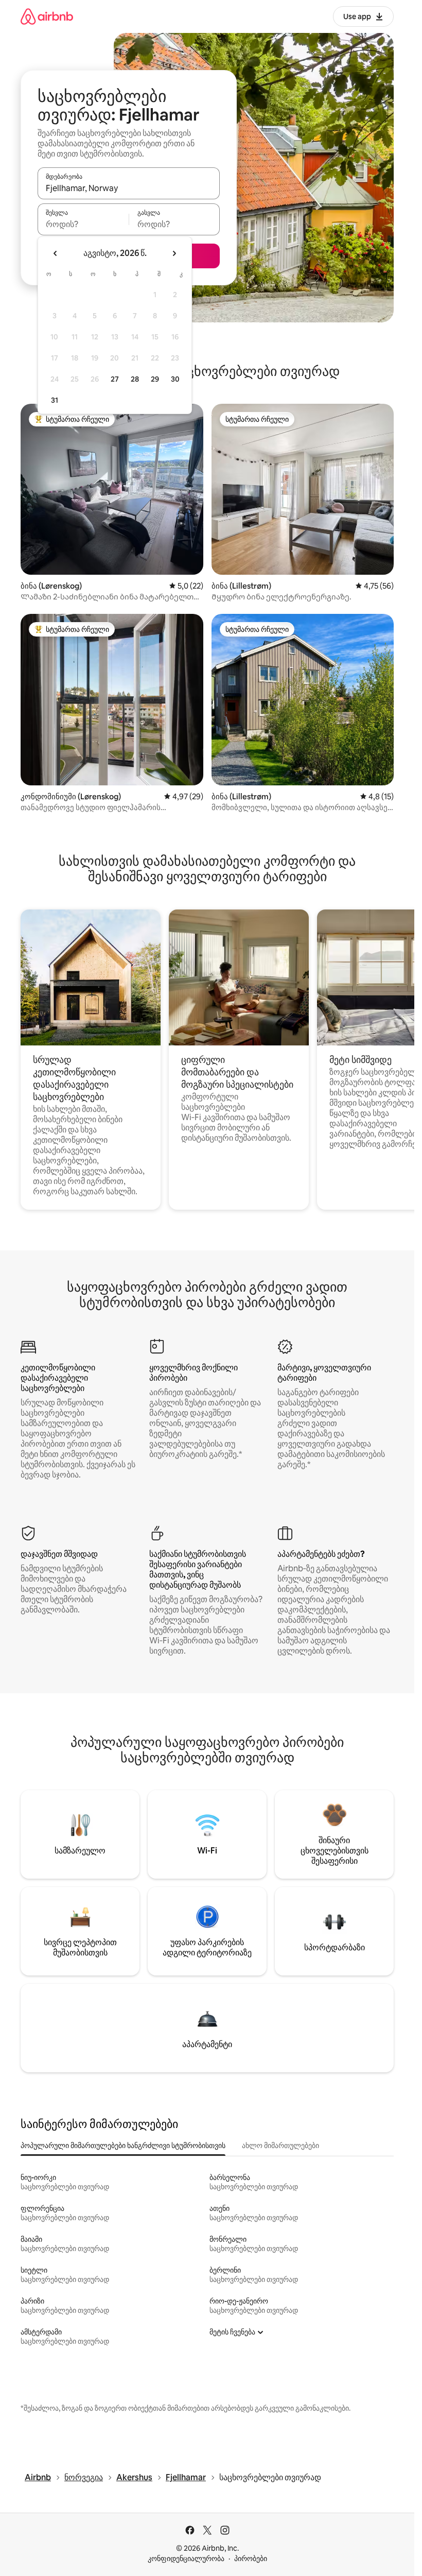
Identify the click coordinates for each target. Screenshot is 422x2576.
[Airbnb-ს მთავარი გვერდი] (47, 16)
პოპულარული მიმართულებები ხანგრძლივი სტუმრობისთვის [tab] (123, 2145)
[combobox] (129, 188)
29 (155, 379)
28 (135, 379)
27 (115, 379)
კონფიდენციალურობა (186, 2558)
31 (55, 400)
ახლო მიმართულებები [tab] (280, 2145)
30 (175, 379)
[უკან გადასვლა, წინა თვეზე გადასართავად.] (56, 253)
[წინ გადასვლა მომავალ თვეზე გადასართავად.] (174, 253)
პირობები (251, 2558)
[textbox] (83, 224)
